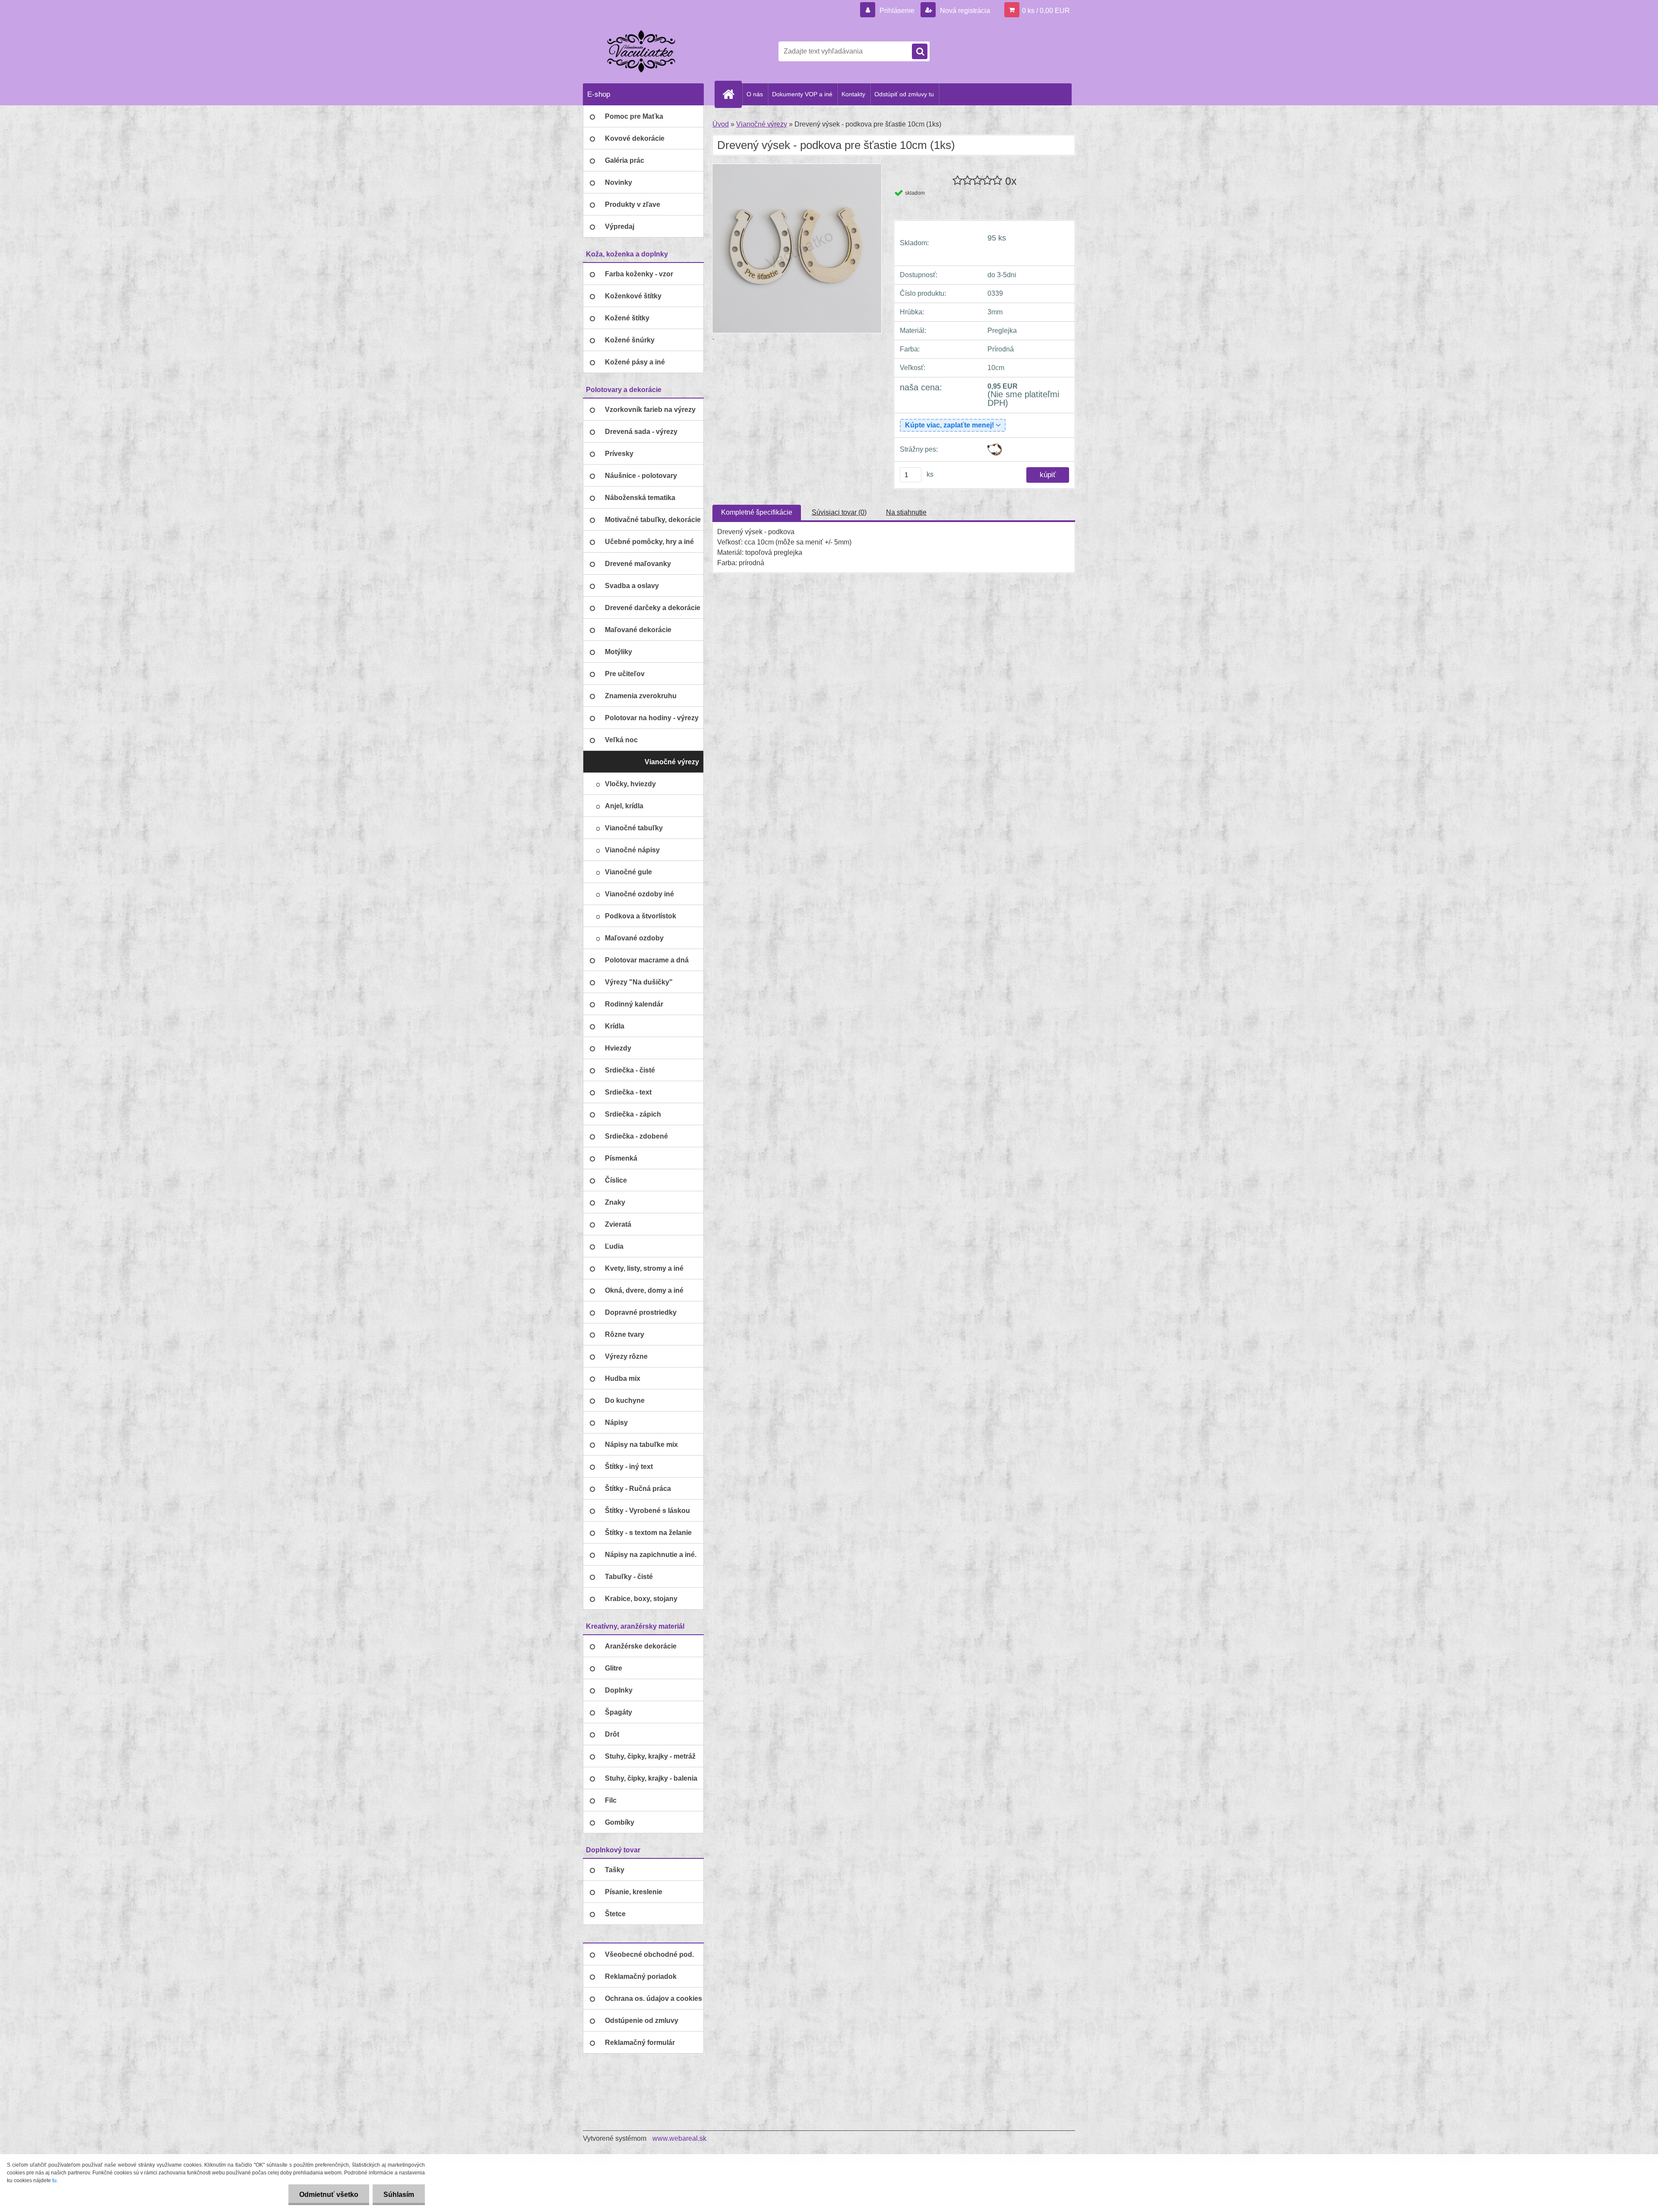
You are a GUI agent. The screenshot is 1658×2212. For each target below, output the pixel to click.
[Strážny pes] (995, 447)
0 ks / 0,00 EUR (1046, 11)
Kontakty (853, 94)
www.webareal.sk (679, 2138)
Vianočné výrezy (762, 124)
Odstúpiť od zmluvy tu (904, 94)
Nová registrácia (964, 11)
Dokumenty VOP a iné (802, 94)
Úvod (721, 124)
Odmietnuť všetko (329, 2195)
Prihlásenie (897, 11)
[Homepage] (732, 94)
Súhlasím (399, 2195)
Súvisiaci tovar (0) (839, 512)
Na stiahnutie (906, 512)
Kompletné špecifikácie (757, 512)
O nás (755, 94)
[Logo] (642, 51)
